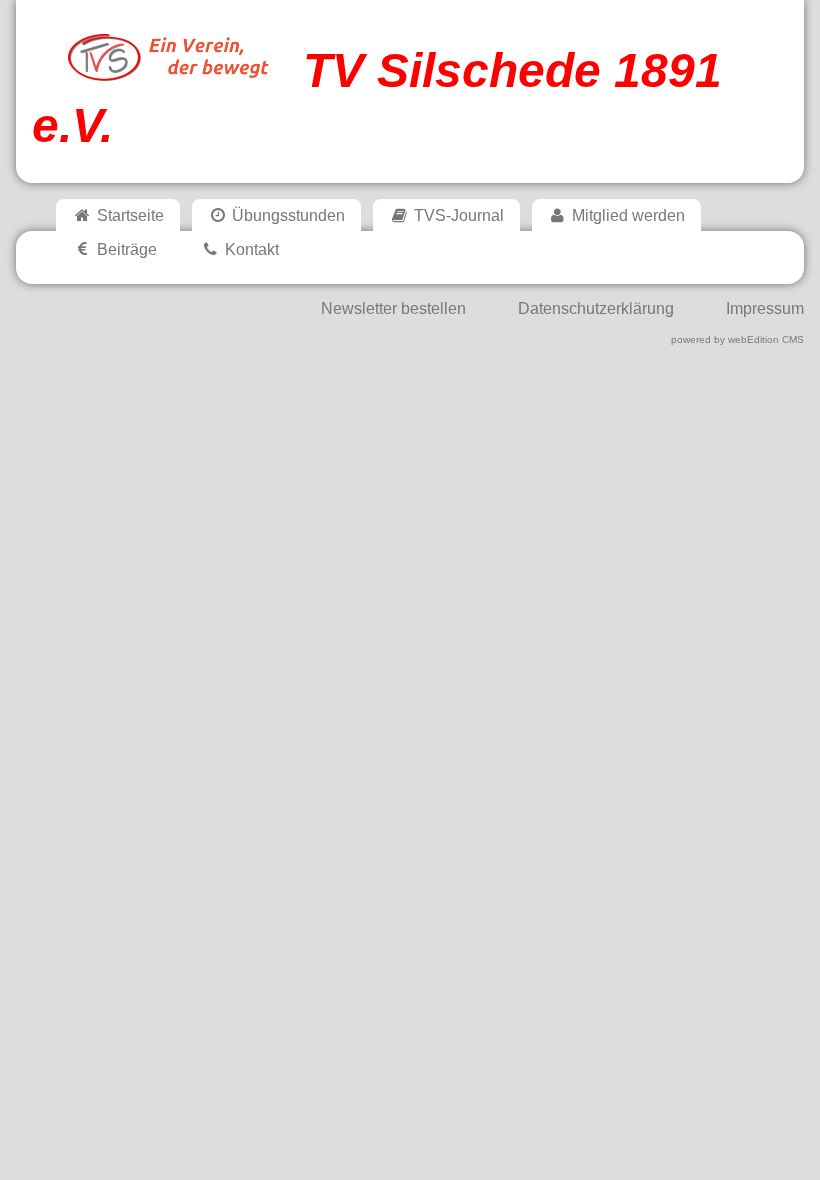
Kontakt (250, 249)
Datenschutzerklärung (596, 308)
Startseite (128, 215)
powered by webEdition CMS (737, 339)
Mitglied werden (626, 215)
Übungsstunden (286, 215)
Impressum (765, 308)
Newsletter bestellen (393, 308)
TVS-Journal (457, 215)
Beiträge (125, 249)
